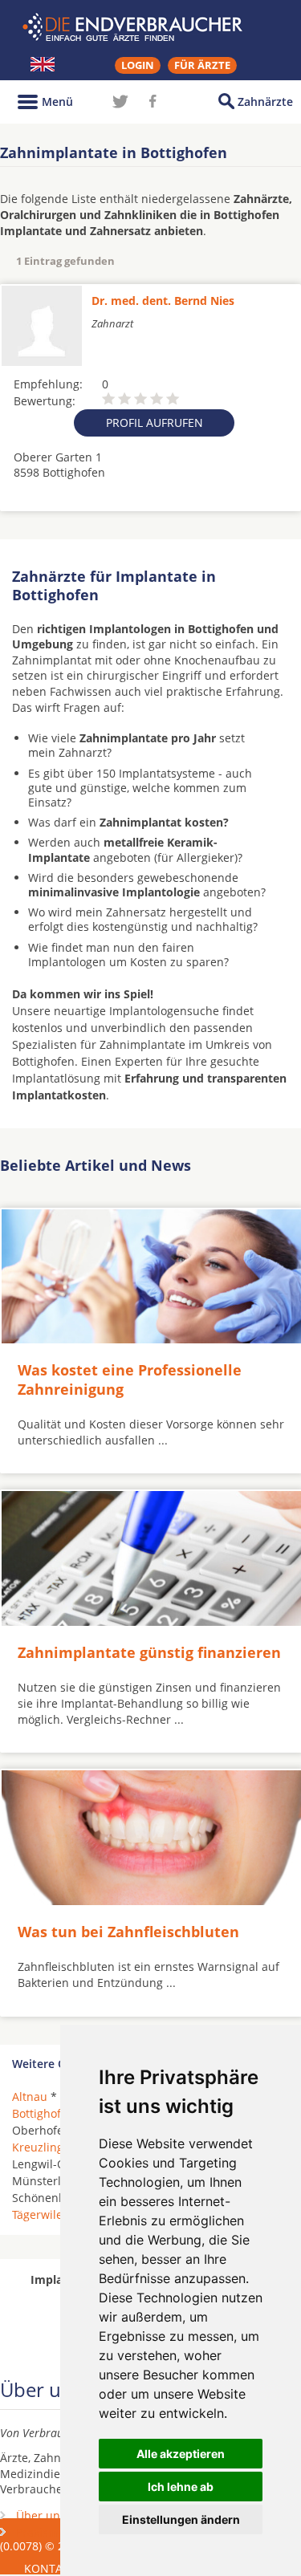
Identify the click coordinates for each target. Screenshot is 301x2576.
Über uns (41, 2515)
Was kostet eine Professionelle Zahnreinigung (130, 1379)
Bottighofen (43, 2113)
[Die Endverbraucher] (151, 27)
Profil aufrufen (155, 423)
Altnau (30, 2097)
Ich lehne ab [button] (181, 2487)
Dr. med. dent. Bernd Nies (163, 301)
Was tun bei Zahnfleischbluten (128, 1932)
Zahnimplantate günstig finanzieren (149, 1652)
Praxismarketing (59, 2532)
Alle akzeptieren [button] (181, 2454)
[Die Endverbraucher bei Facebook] (153, 101)
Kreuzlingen (45, 2147)
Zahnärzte (265, 102)
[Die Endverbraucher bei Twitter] (120, 101)
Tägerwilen (41, 2214)
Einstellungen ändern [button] (181, 2519)
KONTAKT (50, 2568)
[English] (43, 64)
